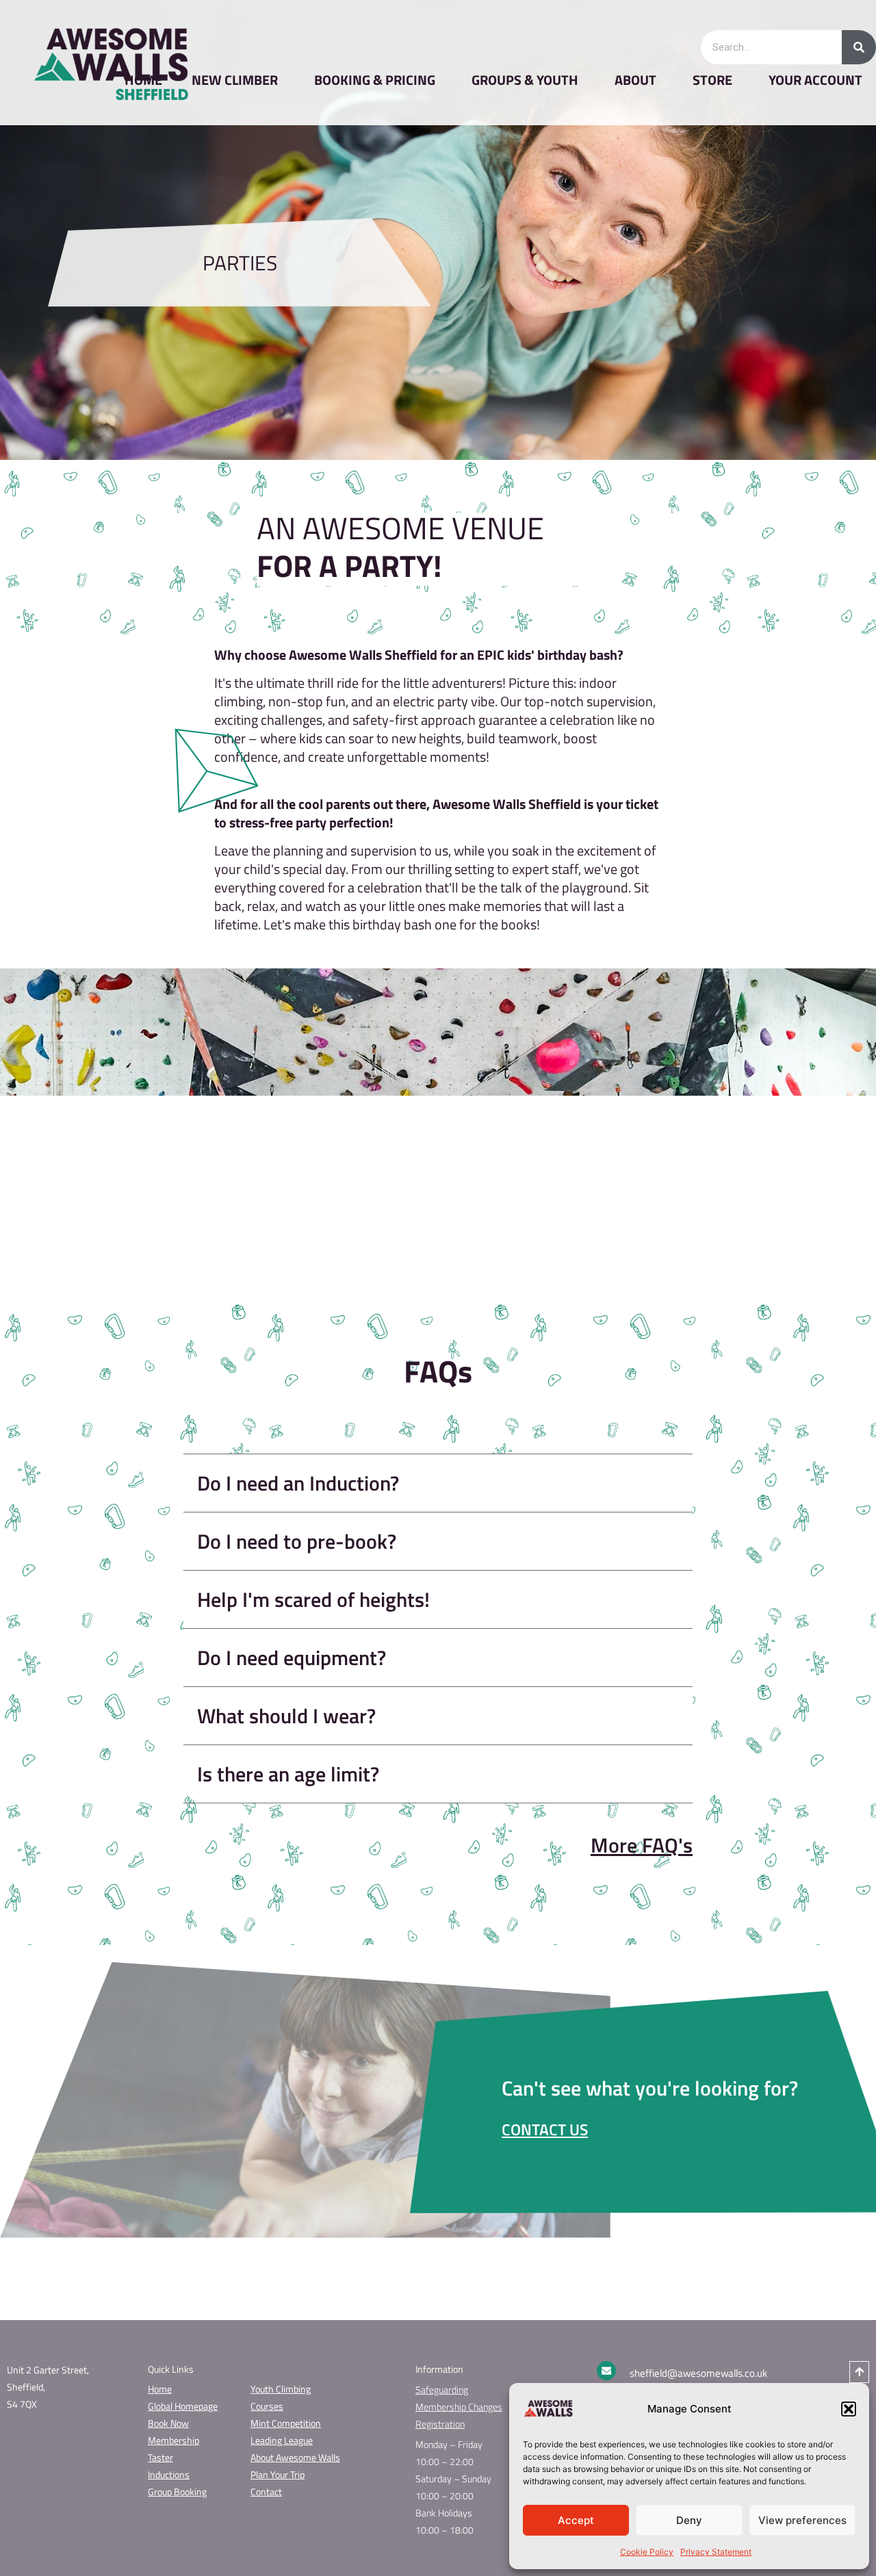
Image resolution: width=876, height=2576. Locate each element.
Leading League (282, 2440)
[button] (849, 2409)
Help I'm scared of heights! (313, 1599)
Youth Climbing (281, 2389)
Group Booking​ (177, 2491)
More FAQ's (642, 1845)
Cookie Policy (647, 2552)
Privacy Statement (716, 2552)
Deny (689, 2520)
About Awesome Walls (295, 2457)
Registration (440, 2424)
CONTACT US (545, 2129)
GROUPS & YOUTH (525, 80)
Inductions (169, 2474)
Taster (160, 2457)
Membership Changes (459, 2407)
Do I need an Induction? (298, 1483)
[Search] (859, 47)
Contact (266, 2491)
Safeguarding (442, 2390)
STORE (712, 80)
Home (160, 2389)
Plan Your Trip (278, 2474)
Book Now (168, 2423)
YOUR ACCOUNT (815, 80)
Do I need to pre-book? (297, 1541)
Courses (267, 2406)
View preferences (802, 2520)
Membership (173, 2440)
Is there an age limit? (288, 1774)
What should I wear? (286, 1716)
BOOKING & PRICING (375, 80)
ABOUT (635, 80)
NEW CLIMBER (235, 80)
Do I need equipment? (292, 1658)
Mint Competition (286, 2423)
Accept (576, 2520)
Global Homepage (183, 2406)
